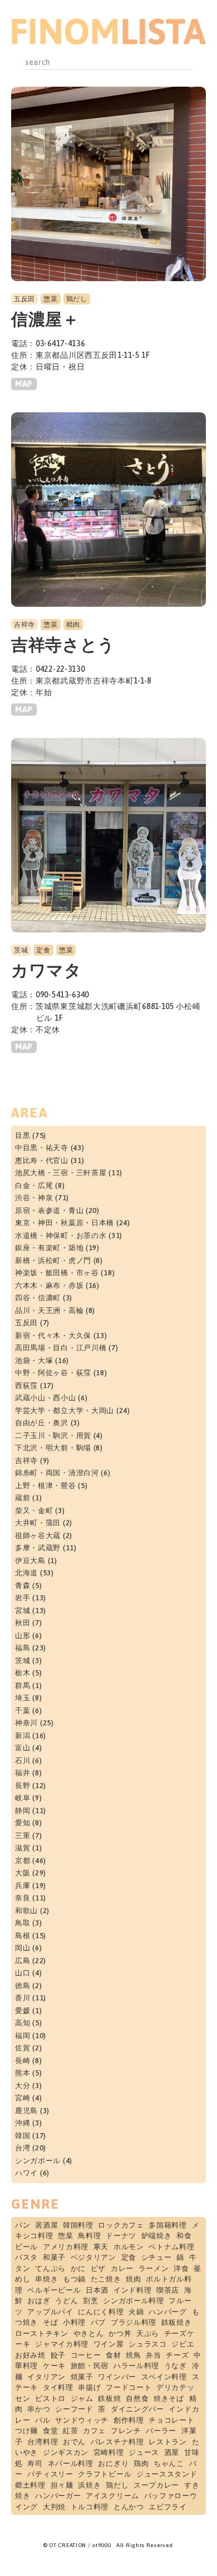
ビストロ (50, 2398)
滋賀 (23, 1848)
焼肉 (133, 2279)
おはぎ (39, 2301)
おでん (74, 2442)
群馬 (23, 1686)
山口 (23, 1973)
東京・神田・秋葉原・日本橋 (65, 1223)
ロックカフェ (121, 2225)
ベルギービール (54, 2290)
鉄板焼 (109, 2398)
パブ (98, 2322)
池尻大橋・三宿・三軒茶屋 (61, 1173)
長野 (23, 1786)
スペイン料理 (164, 2377)
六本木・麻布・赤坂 (49, 1285)
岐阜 (23, 1798)
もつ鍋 (74, 2279)
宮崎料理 (109, 2452)
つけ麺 (26, 2431)
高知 (23, 2023)
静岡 (23, 1811)
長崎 (23, 2061)
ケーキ (54, 2366)
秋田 (23, 1623)
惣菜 (50, 299)
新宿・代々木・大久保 (53, 1336)
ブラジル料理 (134, 2322)
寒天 (101, 2247)
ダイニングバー (137, 2409)
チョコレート (171, 2420)
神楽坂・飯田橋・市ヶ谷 (57, 1273)
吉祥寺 (24, 625)
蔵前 (23, 1498)
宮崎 (23, 2098)
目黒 (23, 1135)
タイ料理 (58, 2387)
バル (43, 2420)
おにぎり (113, 2463)
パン (23, 2225)
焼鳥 (133, 2355)
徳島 (23, 1986)
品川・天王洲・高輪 (49, 1311)
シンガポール (38, 2161)
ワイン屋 (109, 2344)
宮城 (23, 1611)
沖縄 (23, 2123)
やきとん (89, 2333)
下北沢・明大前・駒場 (53, 1448)
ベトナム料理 (171, 2247)
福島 (23, 1648)
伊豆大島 (30, 1561)
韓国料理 (78, 2225)
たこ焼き (106, 2279)
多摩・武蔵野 (38, 1548)
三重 (23, 1836)
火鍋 (136, 2312)
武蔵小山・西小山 (46, 1398)
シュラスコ (148, 2344)
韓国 (23, 2136)
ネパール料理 (71, 2463)
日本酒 (97, 2290)
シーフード (74, 2409)
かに (78, 2268)
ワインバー (117, 2377)
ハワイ (26, 2173)
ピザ (98, 2268)
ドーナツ (121, 2236)
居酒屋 (46, 2225)
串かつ (39, 2409)
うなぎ (176, 2366)
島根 (23, 1936)
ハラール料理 (136, 2366)
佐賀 (23, 2048)
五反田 (24, 299)
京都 (23, 1861)
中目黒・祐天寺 (42, 1148)
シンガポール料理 (134, 2301)
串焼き (46, 2279)
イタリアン (46, 2377)
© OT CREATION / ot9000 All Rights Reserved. (108, 2545)
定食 (43, 950)
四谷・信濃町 (38, 1298)
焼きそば (169, 2398)
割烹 (90, 2301)
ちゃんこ (169, 2463)
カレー (122, 2268)
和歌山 (26, 1911)
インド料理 (133, 2290)
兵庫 (23, 1886)
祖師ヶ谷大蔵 (38, 1536)
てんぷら (50, 2268)
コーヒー (86, 2355)
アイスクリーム (112, 2496)
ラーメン (154, 2268)
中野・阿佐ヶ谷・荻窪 (53, 1373)
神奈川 (26, 1723)
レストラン (168, 2442)
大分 (23, 2086)
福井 (23, 1773)
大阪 (23, 1873)
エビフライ (168, 2507)
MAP (24, 384)
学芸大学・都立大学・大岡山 (65, 1411)
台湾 (23, 2148)
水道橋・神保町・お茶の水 (61, 1235)
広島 (23, 1961)
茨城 (21, 950)
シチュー (157, 2257)
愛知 (23, 1823)
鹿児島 (26, 2111)
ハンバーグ (168, 2312)
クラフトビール (105, 2474)
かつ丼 (120, 2333)
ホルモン (129, 2247)
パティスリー (50, 2474)
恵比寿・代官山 (42, 1160)
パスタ (26, 2257)
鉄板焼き (177, 2322)
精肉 (73, 625)
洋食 (181, 2268)
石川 (23, 1761)
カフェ (94, 2431)
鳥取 (23, 1923)
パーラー (161, 2431)
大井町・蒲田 (38, 1523)
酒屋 (172, 2452)
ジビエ (183, 2344)
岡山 (23, 1948)
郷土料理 (30, 2485)
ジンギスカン (66, 2452)
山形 (23, 1636)
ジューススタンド (167, 2474)
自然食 (137, 2398)
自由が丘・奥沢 (42, 1423)
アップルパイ (50, 2312)
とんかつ (129, 2507)
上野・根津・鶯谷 (46, 1486)
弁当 (153, 2355)
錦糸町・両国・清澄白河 (57, 1473)
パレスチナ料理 (117, 2442)
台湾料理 (43, 2442)
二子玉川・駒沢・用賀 (53, 1436)
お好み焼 (30, 2355)
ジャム (82, 2398)
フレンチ (126, 2431)
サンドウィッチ (82, 2420)
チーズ (177, 2355)
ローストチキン (42, 2333)
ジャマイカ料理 (62, 2344)
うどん (66, 2301)
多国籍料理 (168, 2225)
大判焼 (54, 2507)
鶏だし (77, 299)
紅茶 (70, 2431)
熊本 (23, 2073)
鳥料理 (89, 2236)
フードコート (129, 2387)
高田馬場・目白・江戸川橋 (61, 1348)
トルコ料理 (90, 2507)
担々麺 (62, 2485)
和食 (184, 2236)
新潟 (23, 1736)
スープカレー (156, 2485)
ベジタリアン (93, 2257)
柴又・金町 (34, 1511)
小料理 (74, 2322)
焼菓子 (82, 2377)
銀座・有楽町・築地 (49, 1248)
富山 (23, 1748)
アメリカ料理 (66, 2247)
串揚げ (89, 2387)
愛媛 (23, 2011)
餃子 (58, 2355)
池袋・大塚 (34, 1361)
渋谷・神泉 (34, 1198)
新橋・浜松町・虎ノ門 (53, 1260)
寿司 (35, 2463)
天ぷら (148, 2333)
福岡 (23, 2036)
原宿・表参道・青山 (49, 1210)
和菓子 (54, 2257)
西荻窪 (26, 1386)
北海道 (26, 1573)
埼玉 (23, 1698)
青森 (23, 1586)
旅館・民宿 (90, 2366)
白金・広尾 (34, 1185)
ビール (26, 2247)
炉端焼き (157, 2236)
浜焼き (89, 2485)
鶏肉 (141, 2463)
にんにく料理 (101, 2312)
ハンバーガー (58, 2496)
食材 (113, 2355)
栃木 (23, 1673)
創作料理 (129, 2420)
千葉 (23, 1711)
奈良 (23, 1898)
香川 (23, 1998)
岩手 (23, 1598)
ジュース (144, 2452)
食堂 (50, 2431)
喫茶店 (168, 2290)
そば (50, 2322)
